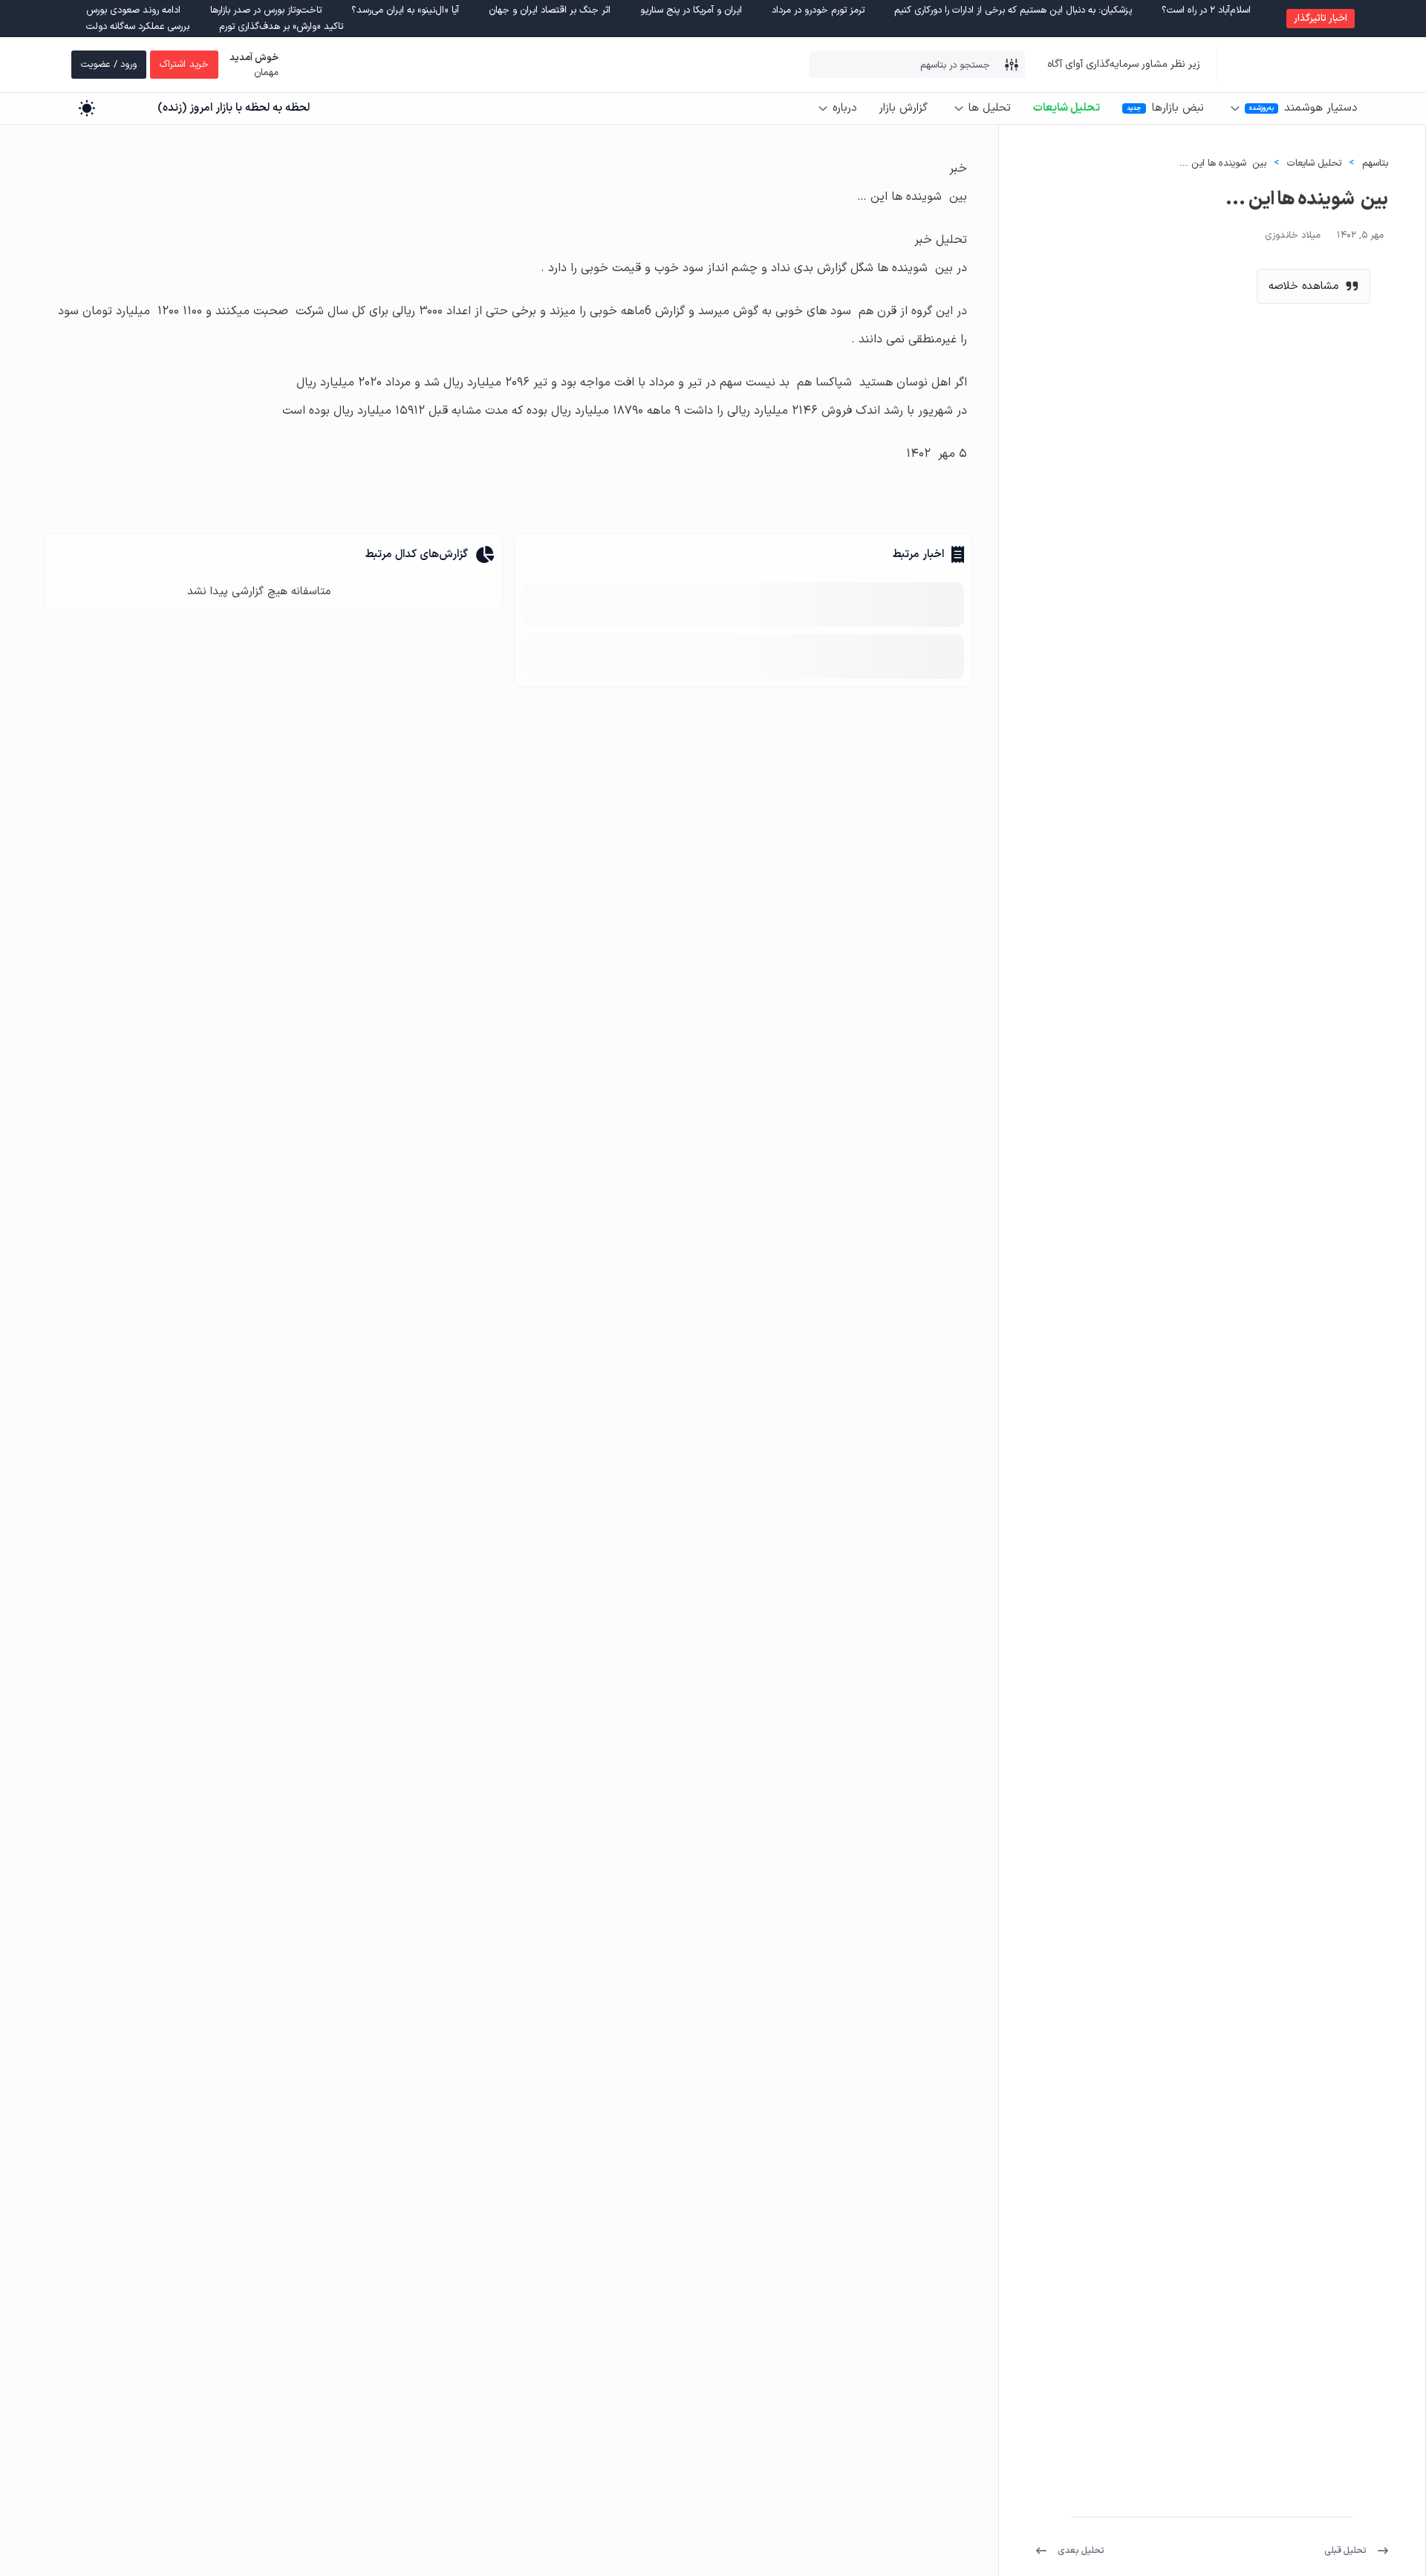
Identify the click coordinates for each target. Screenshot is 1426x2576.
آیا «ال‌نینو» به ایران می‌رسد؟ (405, 10)
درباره (844, 108)
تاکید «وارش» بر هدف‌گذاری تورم (281, 27)
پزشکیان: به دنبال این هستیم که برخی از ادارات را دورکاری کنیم (1013, 10)
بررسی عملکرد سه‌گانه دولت (138, 27)
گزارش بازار (903, 108)
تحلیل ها (990, 108)
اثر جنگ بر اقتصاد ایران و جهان (550, 10)
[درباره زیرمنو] (823, 108)
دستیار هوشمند (1321, 108)
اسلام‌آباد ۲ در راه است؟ (1206, 10)
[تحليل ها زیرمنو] (959, 108)
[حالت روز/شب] (87, 108)
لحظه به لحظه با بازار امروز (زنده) (234, 108)
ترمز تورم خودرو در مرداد (818, 10)
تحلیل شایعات (1067, 108)
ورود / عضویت (109, 65)
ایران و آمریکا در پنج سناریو (691, 10)
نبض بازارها (1178, 108)
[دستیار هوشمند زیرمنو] (1235, 108)
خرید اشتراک (184, 65)
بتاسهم (1375, 163)
